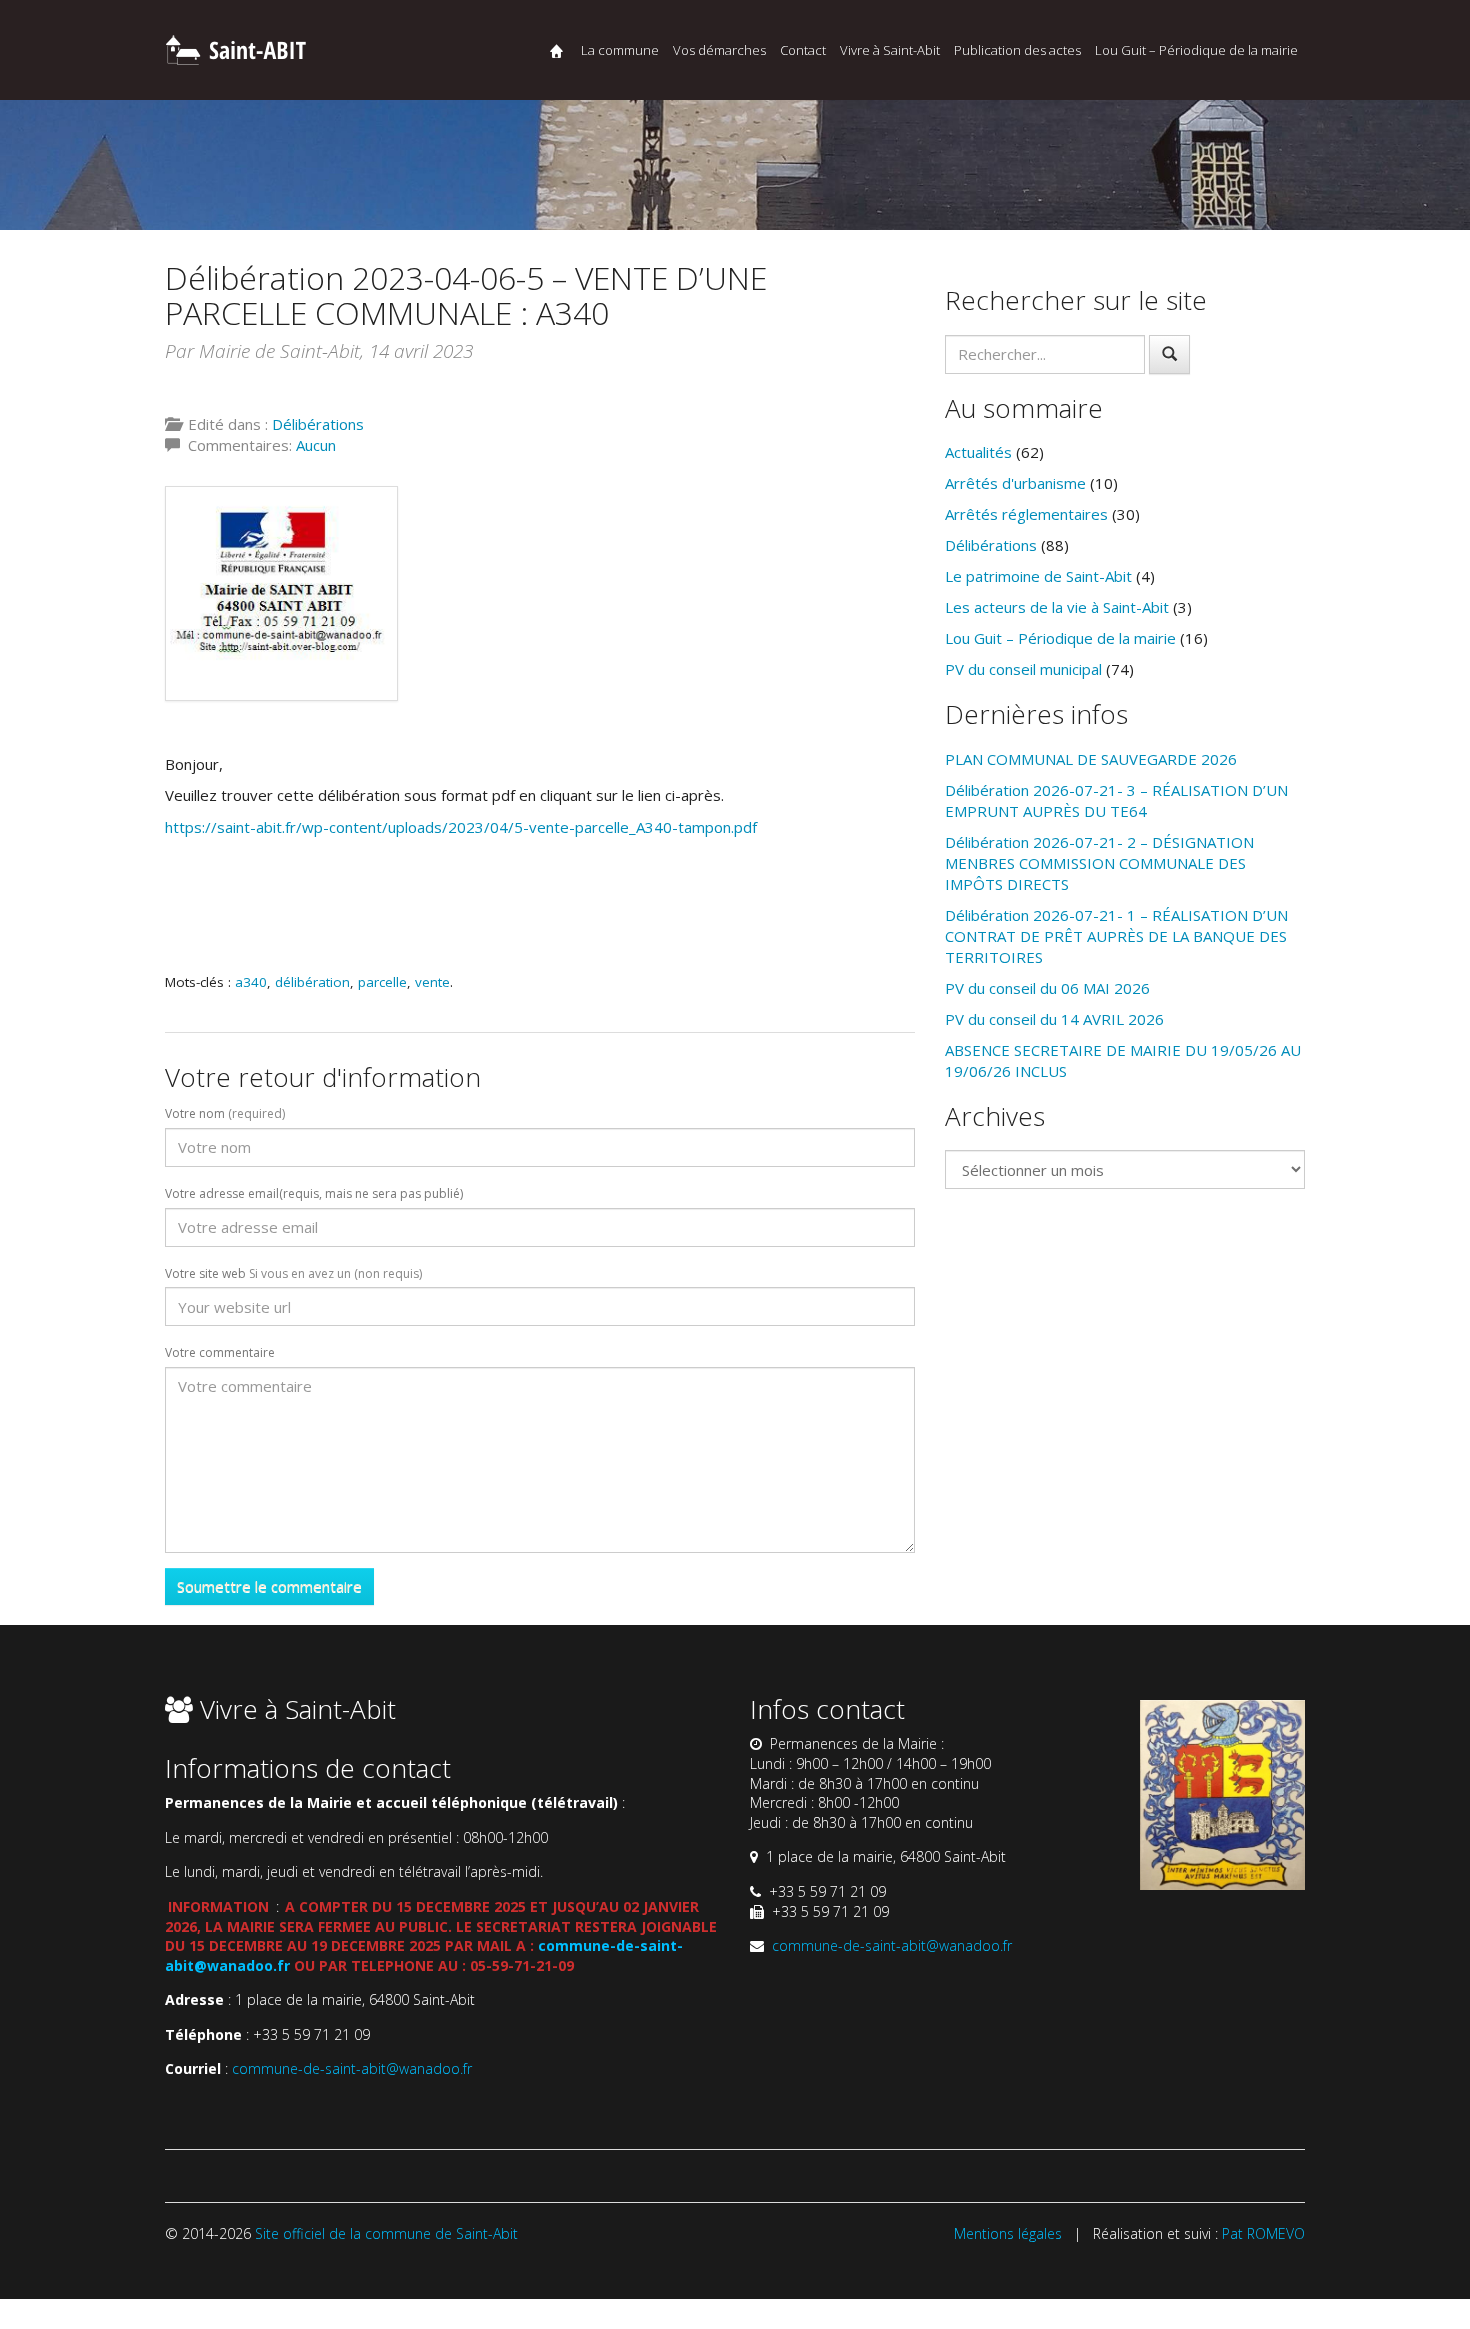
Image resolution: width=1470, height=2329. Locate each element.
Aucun (316, 445)
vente (432, 982)
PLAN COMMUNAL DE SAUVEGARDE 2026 (1091, 759)
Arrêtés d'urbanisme (1015, 483)
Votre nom (225, 1114)
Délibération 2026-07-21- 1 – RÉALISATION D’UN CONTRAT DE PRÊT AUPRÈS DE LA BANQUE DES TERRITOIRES (1116, 936)
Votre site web (293, 1274)
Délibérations (318, 424)
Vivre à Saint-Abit (890, 50)
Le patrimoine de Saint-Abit (1038, 576)
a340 (251, 982)
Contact (803, 50)
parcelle (382, 982)
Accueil (556, 50)
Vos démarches (719, 50)
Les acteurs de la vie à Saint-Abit (1057, 607)
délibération (312, 982)
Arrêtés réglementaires (1026, 514)
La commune (620, 50)
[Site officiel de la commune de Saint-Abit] (235, 47)
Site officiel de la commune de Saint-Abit (386, 2233)
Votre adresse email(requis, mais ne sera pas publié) (314, 1194)
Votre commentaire (220, 1353)
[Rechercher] (1169, 354)
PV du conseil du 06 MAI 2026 (1047, 988)
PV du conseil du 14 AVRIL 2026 (1054, 1019)
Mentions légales (1008, 2233)
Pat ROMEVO (1263, 2233)
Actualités (978, 452)
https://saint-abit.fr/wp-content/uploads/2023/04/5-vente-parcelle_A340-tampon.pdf (461, 827)
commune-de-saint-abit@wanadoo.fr (352, 2068)
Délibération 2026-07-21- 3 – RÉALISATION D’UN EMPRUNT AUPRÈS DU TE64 (1116, 800)
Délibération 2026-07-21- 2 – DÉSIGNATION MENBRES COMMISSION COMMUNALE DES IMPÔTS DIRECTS (1099, 863)
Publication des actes (1017, 50)
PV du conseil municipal (1023, 669)
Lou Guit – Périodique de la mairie (1196, 50)
